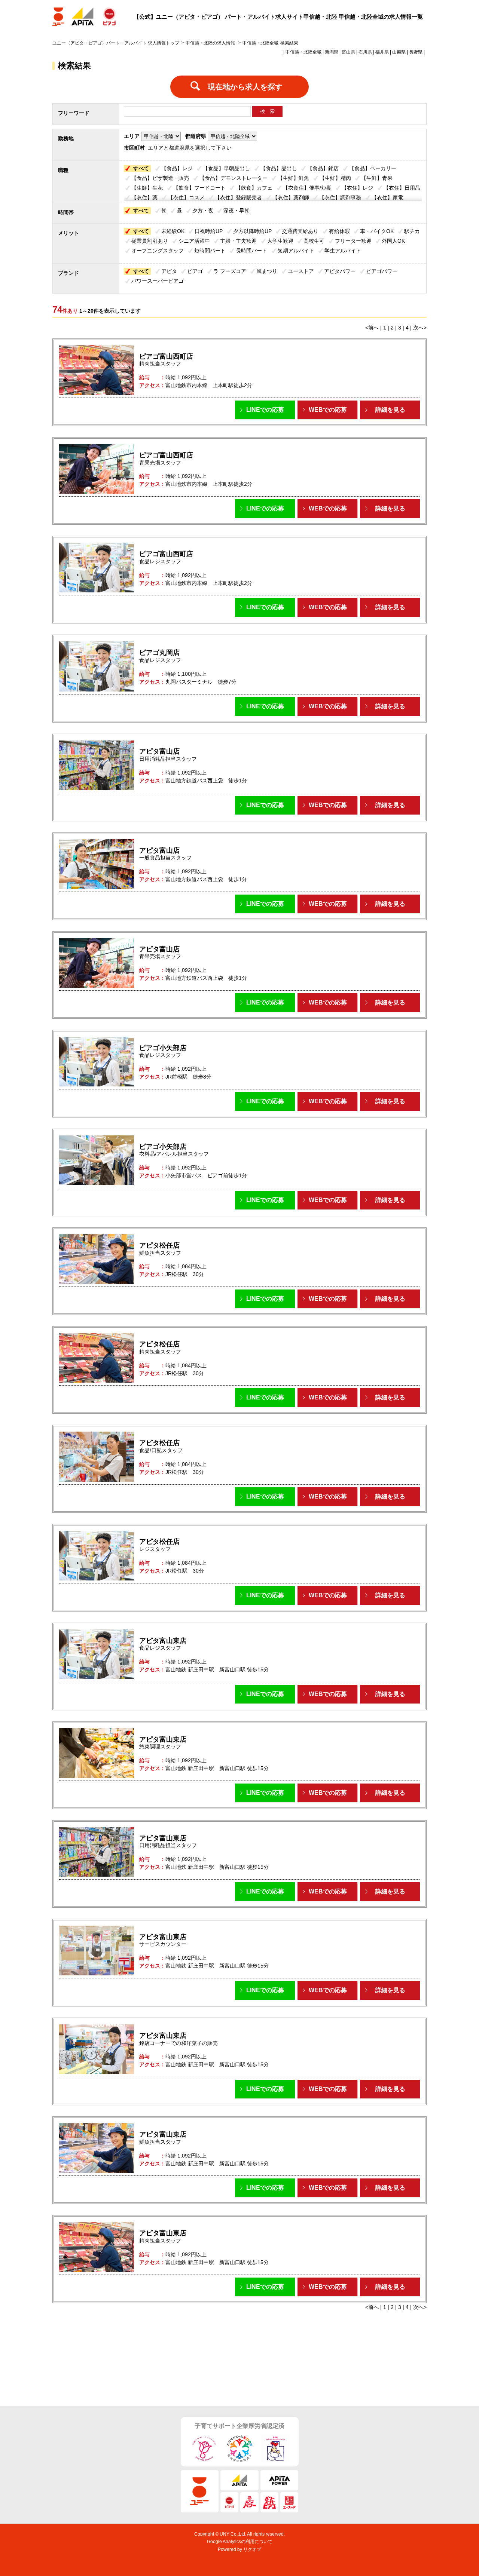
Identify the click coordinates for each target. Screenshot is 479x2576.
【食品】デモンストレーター (234, 178)
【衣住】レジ (357, 188)
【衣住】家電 (387, 197)
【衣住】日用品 (402, 188)
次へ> (420, 328)
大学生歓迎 (280, 241)
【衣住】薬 (144, 197)
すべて (141, 168)
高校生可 (314, 241)
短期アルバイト (296, 251)
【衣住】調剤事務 (340, 197)
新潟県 (332, 52)
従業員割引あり (150, 241)
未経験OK (173, 231)
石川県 (365, 52)
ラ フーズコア (230, 271)
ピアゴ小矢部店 (163, 1048)
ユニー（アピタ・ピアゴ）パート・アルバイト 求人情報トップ (116, 43)
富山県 (348, 52)
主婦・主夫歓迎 (238, 241)
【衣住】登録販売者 (238, 197)
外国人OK (393, 241)
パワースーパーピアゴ (158, 281)
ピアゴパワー (382, 271)
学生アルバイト (343, 251)
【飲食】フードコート (199, 188)
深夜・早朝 (237, 211)
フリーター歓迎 (353, 241)
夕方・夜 (203, 211)
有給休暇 (339, 231)
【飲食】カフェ (254, 188)
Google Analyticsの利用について (240, 2542)
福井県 (382, 52)
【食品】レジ (177, 168)
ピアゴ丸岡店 (159, 653)
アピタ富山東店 (163, 1641)
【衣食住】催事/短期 (307, 188)
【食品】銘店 (323, 168)
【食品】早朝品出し (226, 168)
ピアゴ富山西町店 (166, 356)
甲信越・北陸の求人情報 (211, 43)
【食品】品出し (279, 168)
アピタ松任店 (159, 1245)
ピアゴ (195, 271)
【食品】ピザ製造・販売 (160, 178)
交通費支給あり (300, 231)
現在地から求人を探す (245, 87)
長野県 (416, 52)
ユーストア (301, 271)
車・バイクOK (377, 231)
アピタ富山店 (159, 751)
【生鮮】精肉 (335, 178)
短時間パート (210, 251)
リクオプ (252, 2549)
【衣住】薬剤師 (291, 197)
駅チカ (412, 231)
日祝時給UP (209, 231)
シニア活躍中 (194, 241)
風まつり (267, 271)
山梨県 (399, 52)
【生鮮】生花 (147, 188)
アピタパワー (340, 271)
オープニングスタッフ (158, 251)
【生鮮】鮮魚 (293, 178)
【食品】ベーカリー (373, 168)
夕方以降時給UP (252, 231)
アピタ (169, 271)
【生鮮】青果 (377, 178)
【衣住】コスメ (186, 197)
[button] (265, 410)
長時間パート (251, 251)
